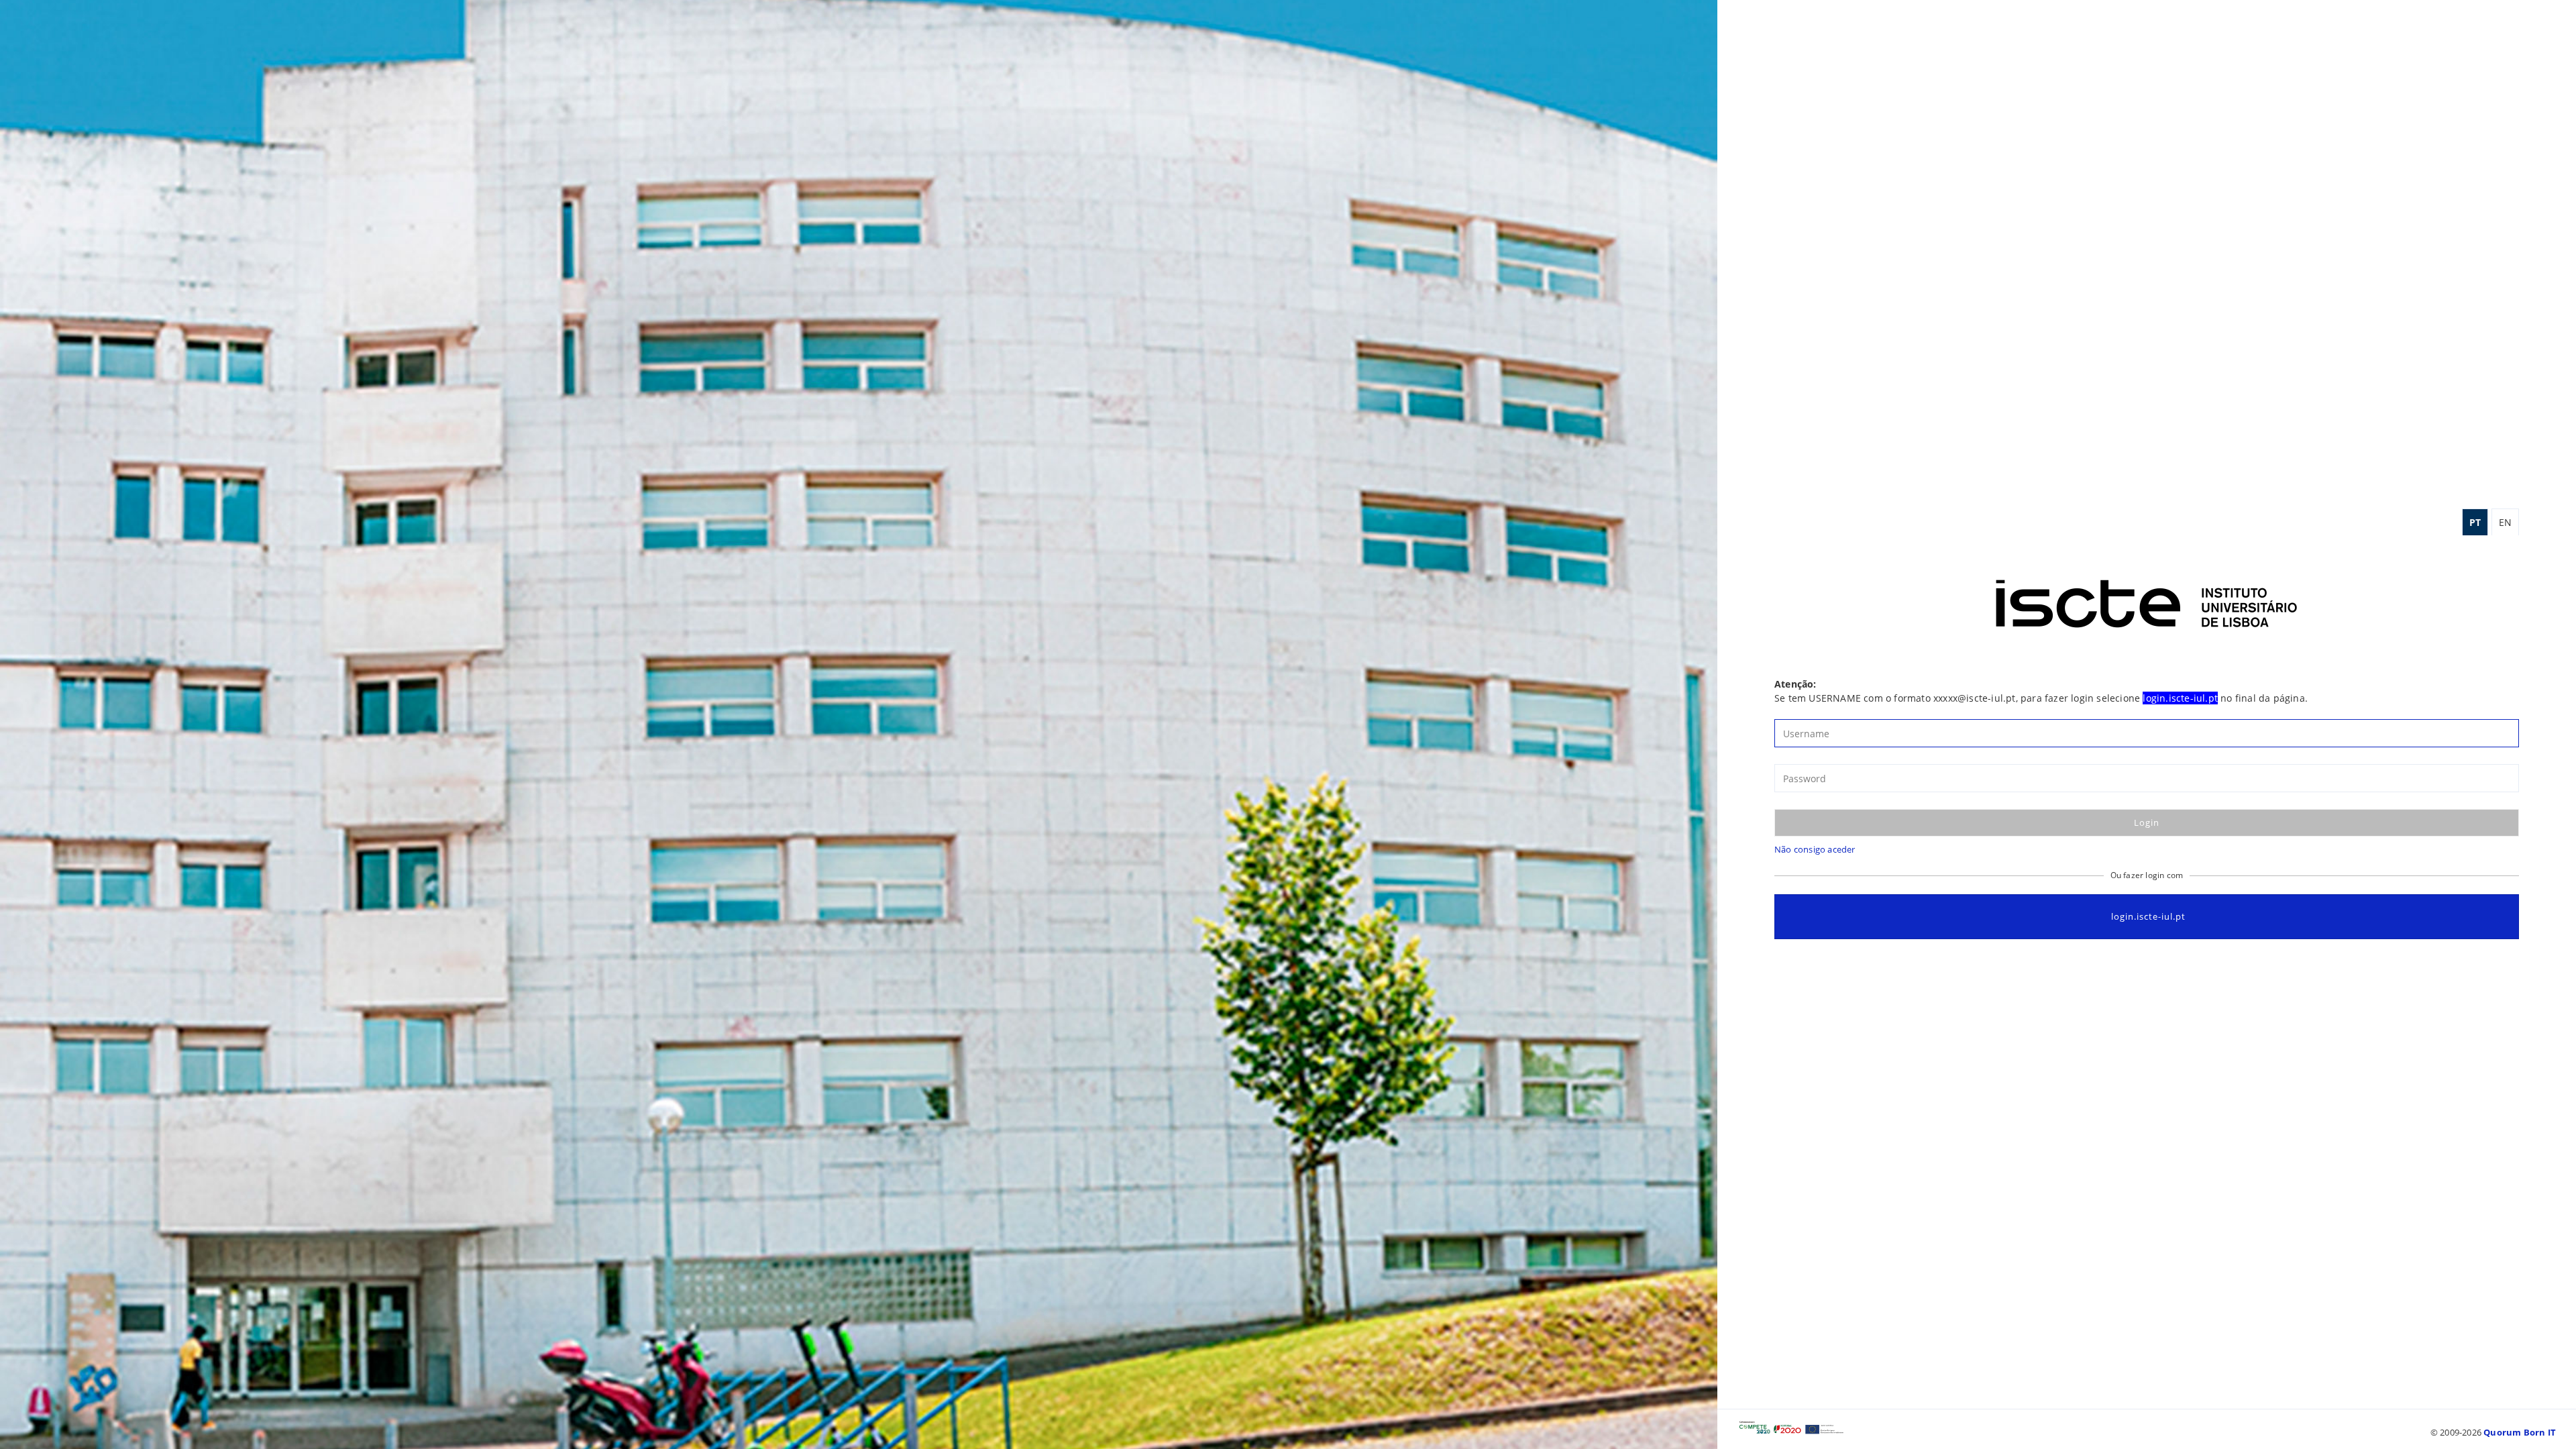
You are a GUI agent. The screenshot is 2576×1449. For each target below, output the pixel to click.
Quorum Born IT (2520, 1432)
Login (2147, 822)
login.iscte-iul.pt (2148, 916)
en (2505, 522)
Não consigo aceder (1815, 849)
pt (2475, 522)
